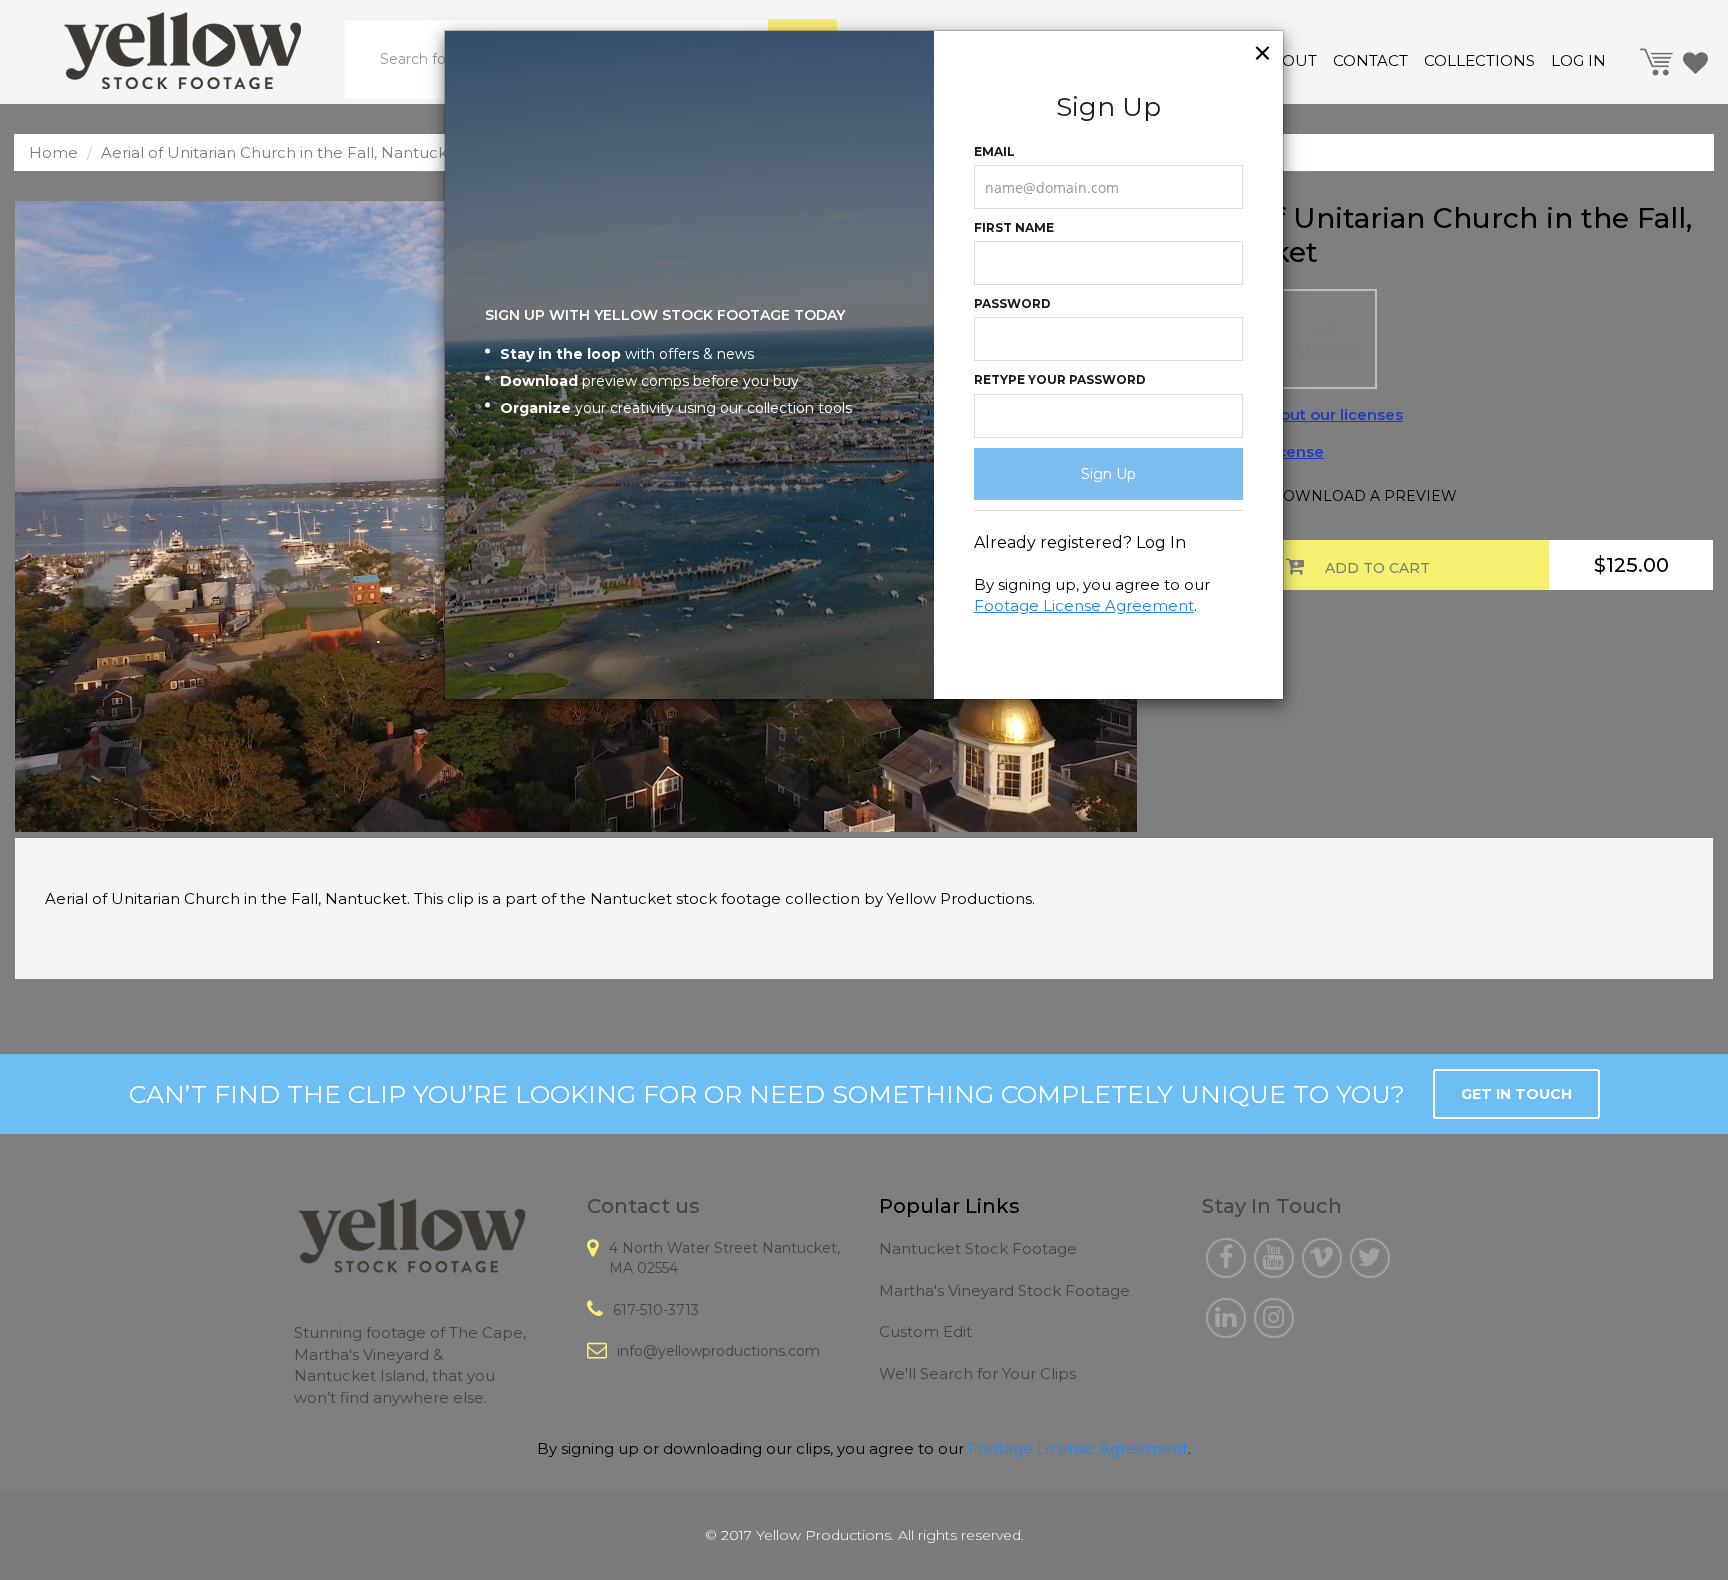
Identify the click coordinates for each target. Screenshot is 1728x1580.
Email (994, 151)
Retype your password (1060, 379)
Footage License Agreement (1084, 605)
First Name (1014, 227)
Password (1012, 303)
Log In (1161, 542)
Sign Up (1108, 474)
